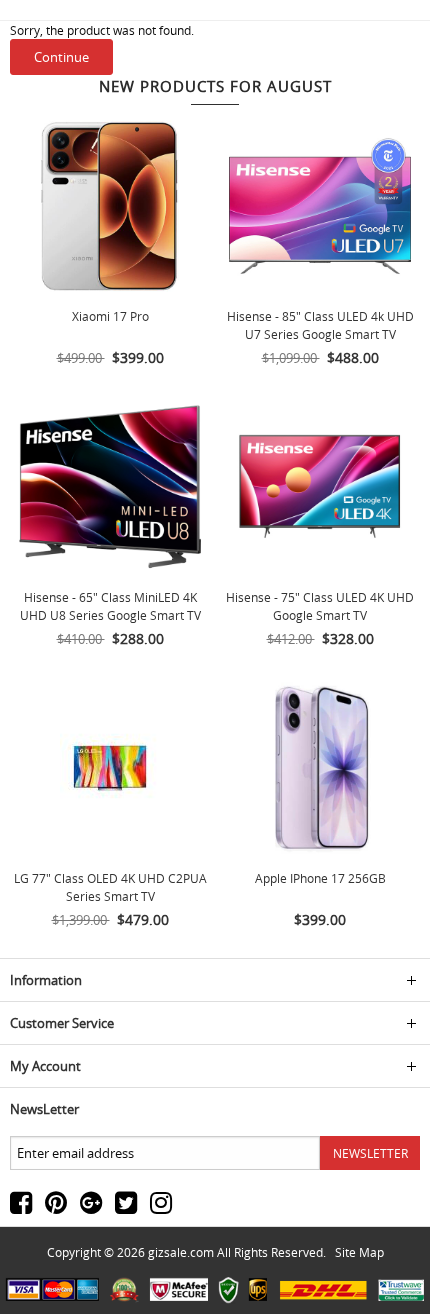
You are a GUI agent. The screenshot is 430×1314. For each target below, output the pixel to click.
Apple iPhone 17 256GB (320, 878)
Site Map (359, 1252)
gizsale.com (181, 1252)
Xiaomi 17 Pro (110, 316)
